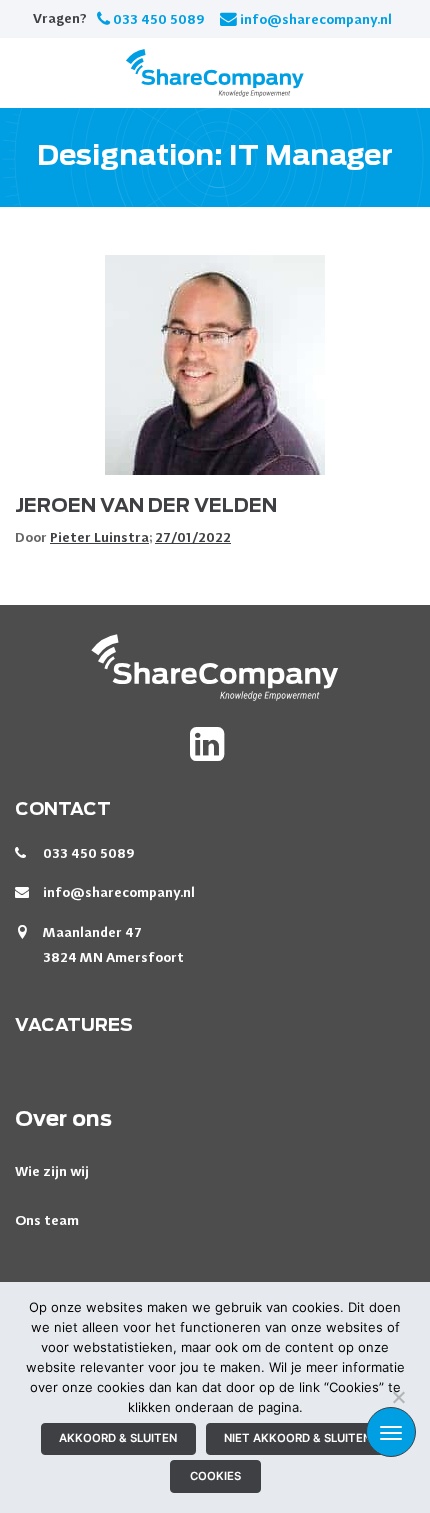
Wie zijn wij (52, 1171)
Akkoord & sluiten (118, 1438)
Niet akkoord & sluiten (297, 1438)
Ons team (47, 1220)
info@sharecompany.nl (316, 19)
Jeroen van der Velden (146, 506)
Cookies (215, 1476)
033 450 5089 (159, 19)
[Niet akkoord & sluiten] (398, 1396)
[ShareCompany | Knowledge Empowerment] (215, 73)
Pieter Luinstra (99, 537)
